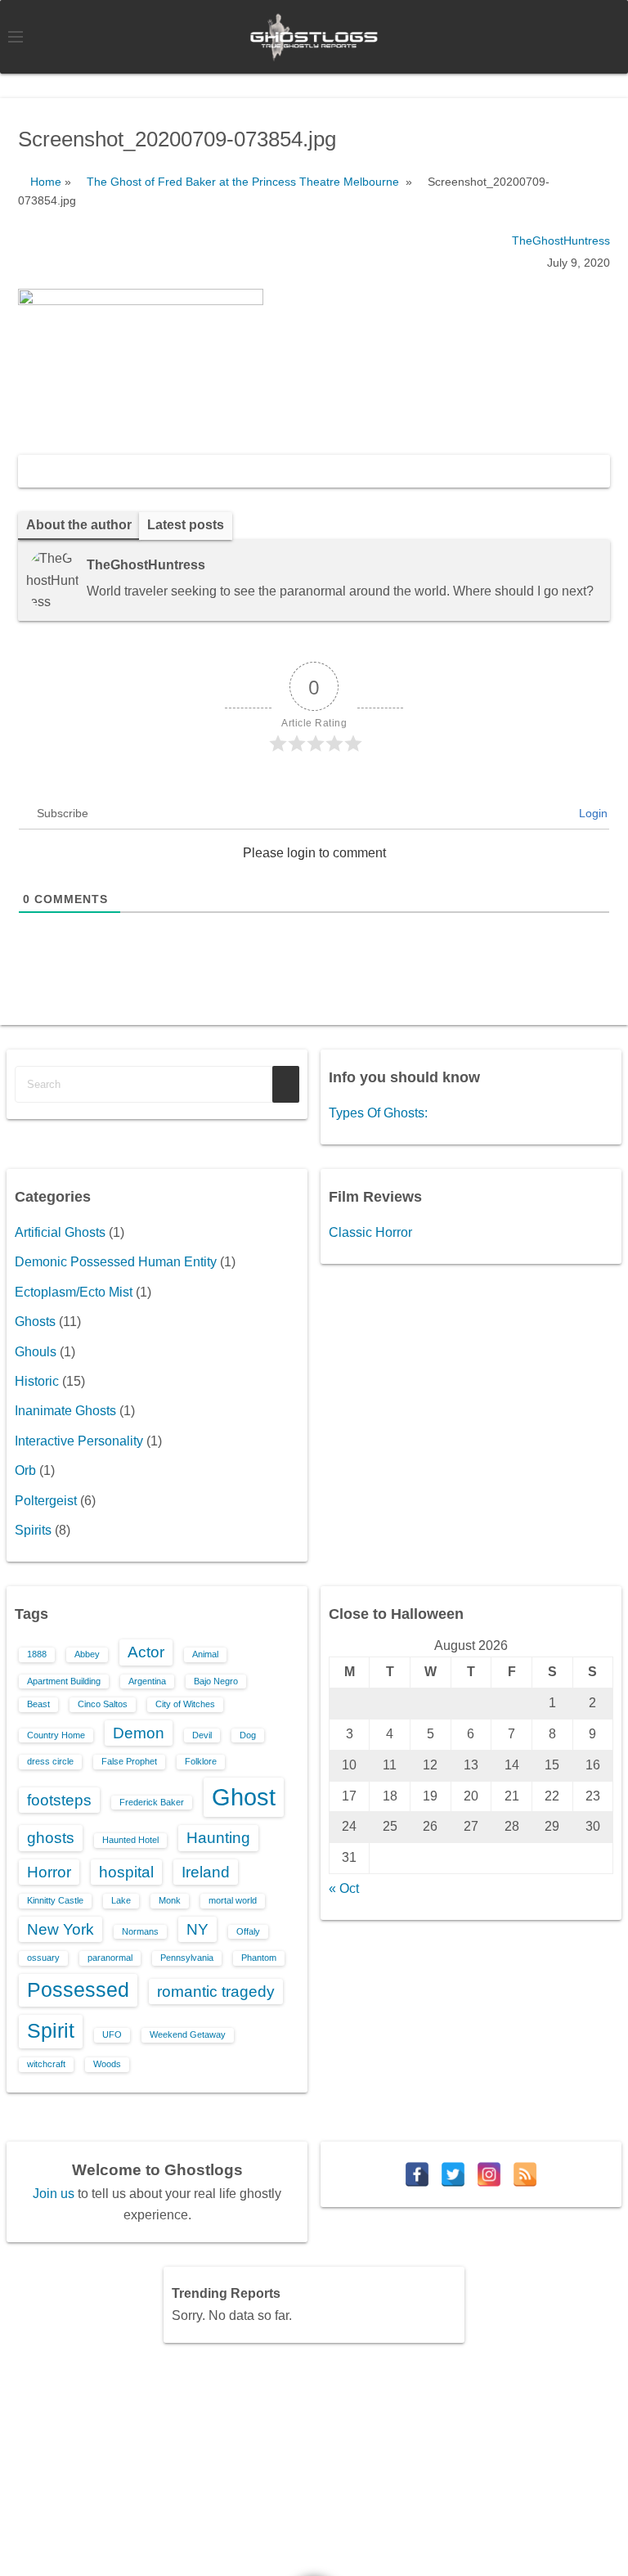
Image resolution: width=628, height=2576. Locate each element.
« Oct (344, 1888)
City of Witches (185, 1704)
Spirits (33, 1530)
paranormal (110, 1958)
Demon (139, 1733)
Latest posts (186, 525)
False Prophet (129, 1761)
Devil (202, 1735)
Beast (38, 1704)
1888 (37, 1654)
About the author (79, 525)
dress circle (50, 1761)
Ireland (206, 1872)
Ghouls (36, 1352)
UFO (112, 2034)
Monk (170, 1900)
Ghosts (35, 1322)
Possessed (78, 1990)
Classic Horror (370, 1232)
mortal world (233, 1900)
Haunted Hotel (130, 1840)
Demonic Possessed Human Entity (116, 1262)
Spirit (51, 2031)
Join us (54, 2194)
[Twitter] (453, 2174)
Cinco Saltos (103, 1704)
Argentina (147, 1681)
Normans (140, 1931)
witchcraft (46, 2064)
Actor (146, 1652)
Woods (107, 2064)
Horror (49, 1872)
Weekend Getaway (188, 2034)
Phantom (259, 1958)
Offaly (248, 1931)
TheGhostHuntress (561, 241)
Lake (121, 1900)
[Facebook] (417, 2174)
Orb (25, 1470)
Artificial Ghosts (60, 1232)
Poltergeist (46, 1501)
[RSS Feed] (525, 2174)
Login (592, 813)
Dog (248, 1735)
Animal (205, 1654)
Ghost (244, 1797)
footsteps (59, 1800)
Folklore (201, 1761)
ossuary (43, 1958)
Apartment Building (64, 1681)
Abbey (87, 1654)
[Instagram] (489, 2174)
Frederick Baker (152, 1802)
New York (61, 1929)
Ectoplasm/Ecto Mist (74, 1292)
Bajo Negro (216, 1681)
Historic (37, 1381)
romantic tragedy (216, 1992)
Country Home (56, 1735)
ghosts (51, 1838)
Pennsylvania (187, 1958)
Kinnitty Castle (55, 1900)
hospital (126, 1872)
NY (197, 1929)
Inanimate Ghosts (65, 1411)
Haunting (218, 1838)
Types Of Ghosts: (378, 1113)
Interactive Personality (79, 1441)
